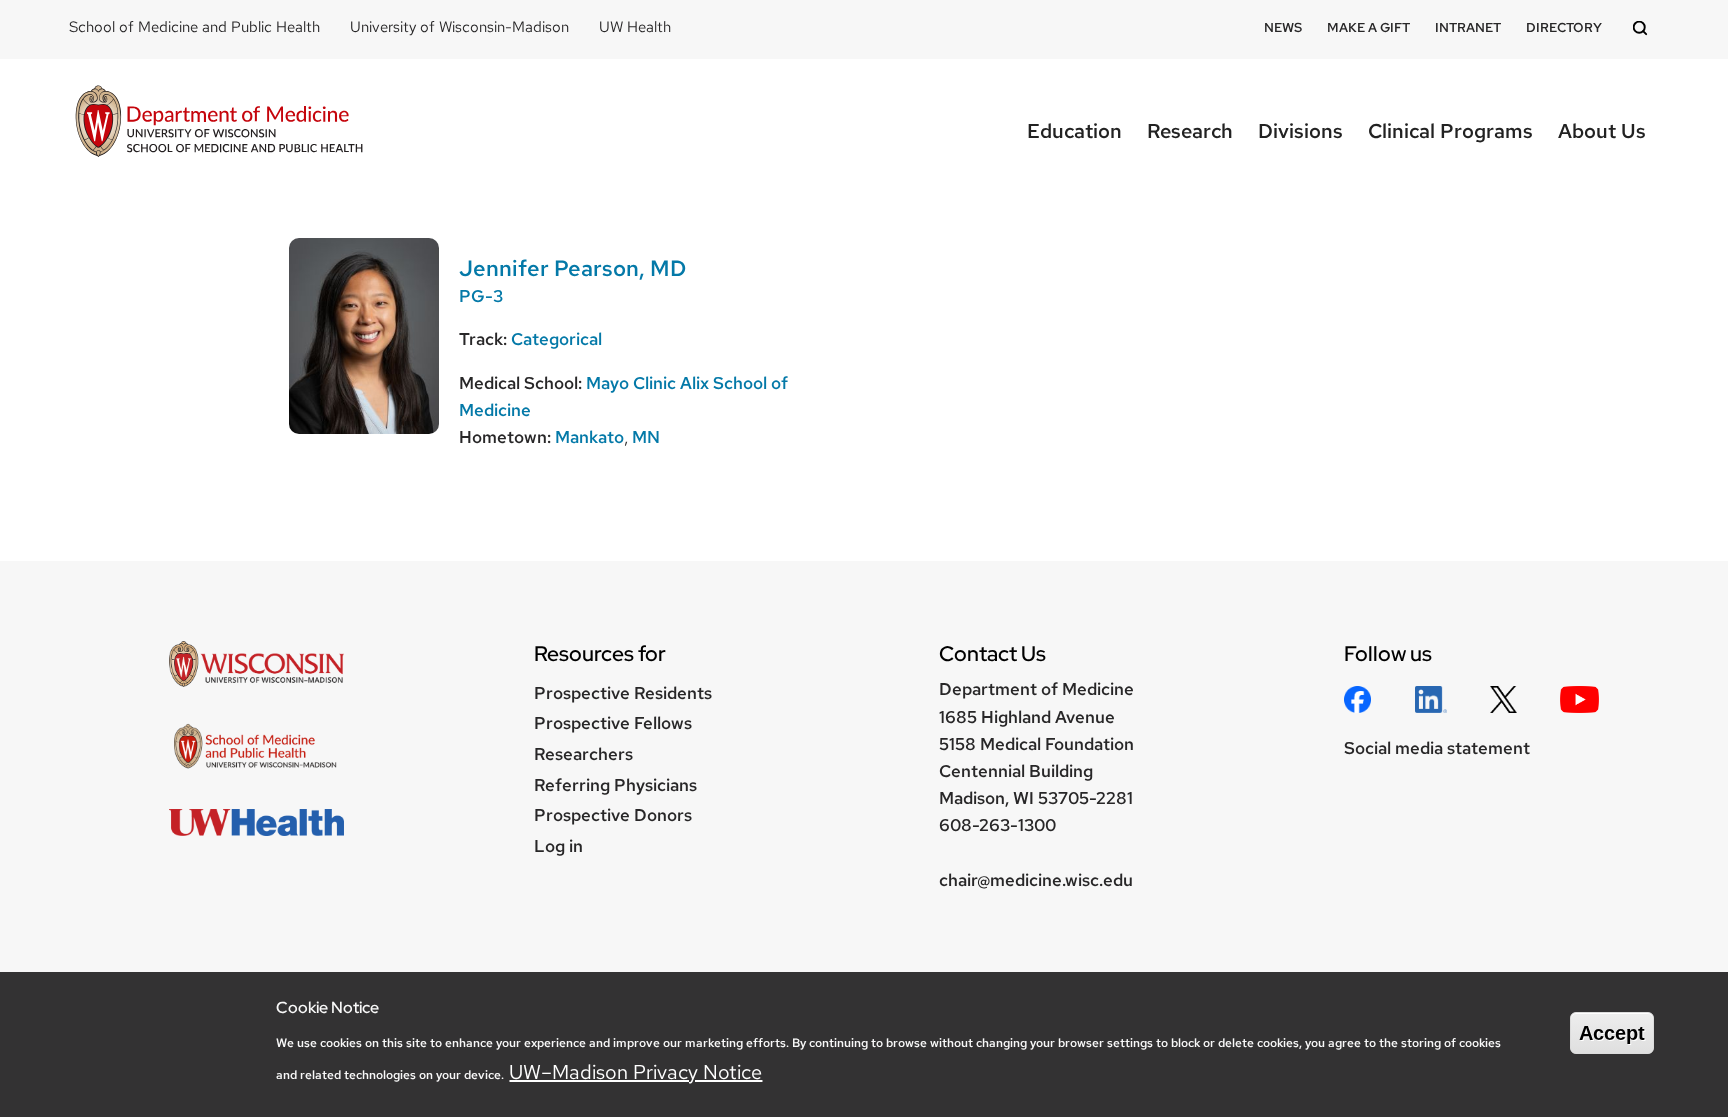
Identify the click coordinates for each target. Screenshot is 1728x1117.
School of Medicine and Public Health (194, 27)
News (1283, 27)
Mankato (589, 437)
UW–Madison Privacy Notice (635, 1072)
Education (1074, 131)
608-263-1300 (997, 825)
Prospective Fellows (613, 723)
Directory (1564, 27)
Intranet (1468, 27)
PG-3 (481, 296)
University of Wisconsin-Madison (459, 27)
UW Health (635, 27)
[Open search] (1643, 29)
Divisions (1300, 131)
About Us (1602, 131)
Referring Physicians (615, 785)
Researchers (583, 754)
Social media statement (1437, 748)
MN (646, 437)
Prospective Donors (613, 815)
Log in (558, 846)
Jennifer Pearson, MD (572, 268)
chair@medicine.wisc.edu (1036, 880)
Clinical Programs (1450, 131)
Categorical (556, 339)
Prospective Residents (623, 693)
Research (1190, 131)
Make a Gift (1368, 27)
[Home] (219, 123)
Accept (1612, 1033)
